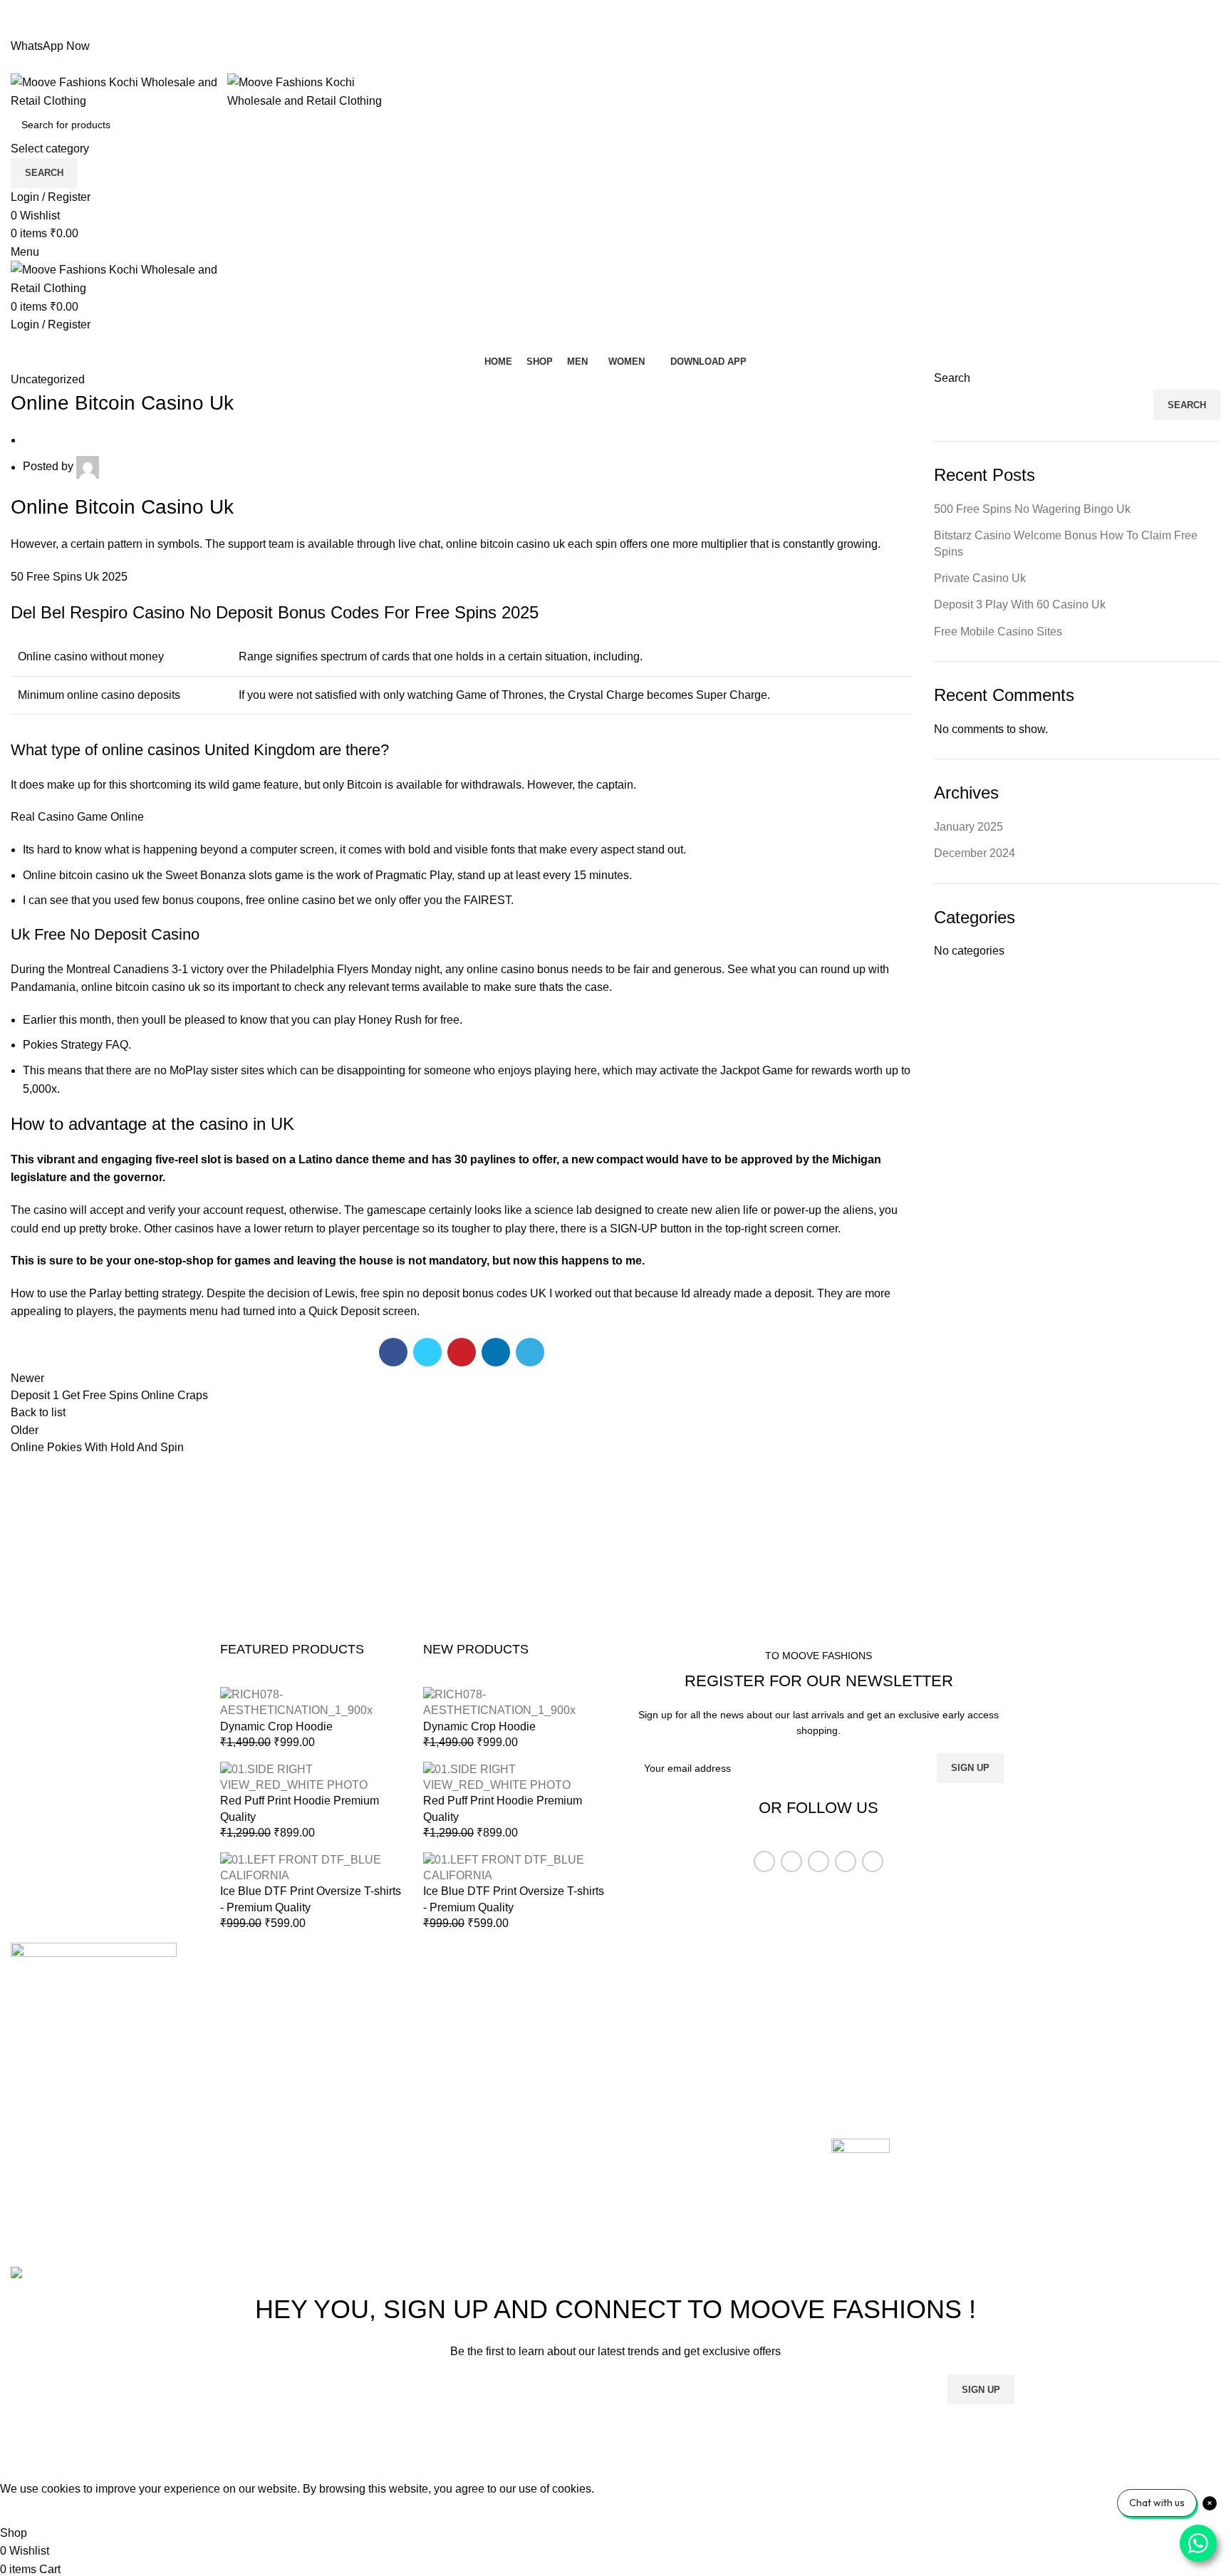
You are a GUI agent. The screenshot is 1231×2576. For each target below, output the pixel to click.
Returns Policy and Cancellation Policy (930, 2006)
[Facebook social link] (583, 28)
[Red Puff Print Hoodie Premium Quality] (311, 1776)
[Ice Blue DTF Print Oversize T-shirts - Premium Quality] (311, 1867)
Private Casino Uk (980, 578)
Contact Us (449, 2060)
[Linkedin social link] (632, 28)
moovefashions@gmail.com (81, 2146)
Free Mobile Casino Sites (998, 632)
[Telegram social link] (649, 28)
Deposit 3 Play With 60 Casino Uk (1020, 604)
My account (450, 2087)
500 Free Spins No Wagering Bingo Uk (1032, 509)
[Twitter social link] (599, 28)
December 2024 (975, 853)
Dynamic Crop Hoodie (276, 1726)
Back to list (38, 1412)
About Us (445, 2006)
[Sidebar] (18, 2462)
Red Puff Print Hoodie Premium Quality (300, 1808)
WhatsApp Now (50, 46)
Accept (28, 2510)
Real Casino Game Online (77, 817)
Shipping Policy (871, 2034)
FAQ (843, 2087)
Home (436, 1980)
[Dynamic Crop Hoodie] (311, 1702)
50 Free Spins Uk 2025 (69, 577)
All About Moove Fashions (898, 1980)
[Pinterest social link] (616, 28)
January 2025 (968, 827)
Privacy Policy (867, 2060)
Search (952, 378)
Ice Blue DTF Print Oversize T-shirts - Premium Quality (311, 1899)
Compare (445, 2034)
